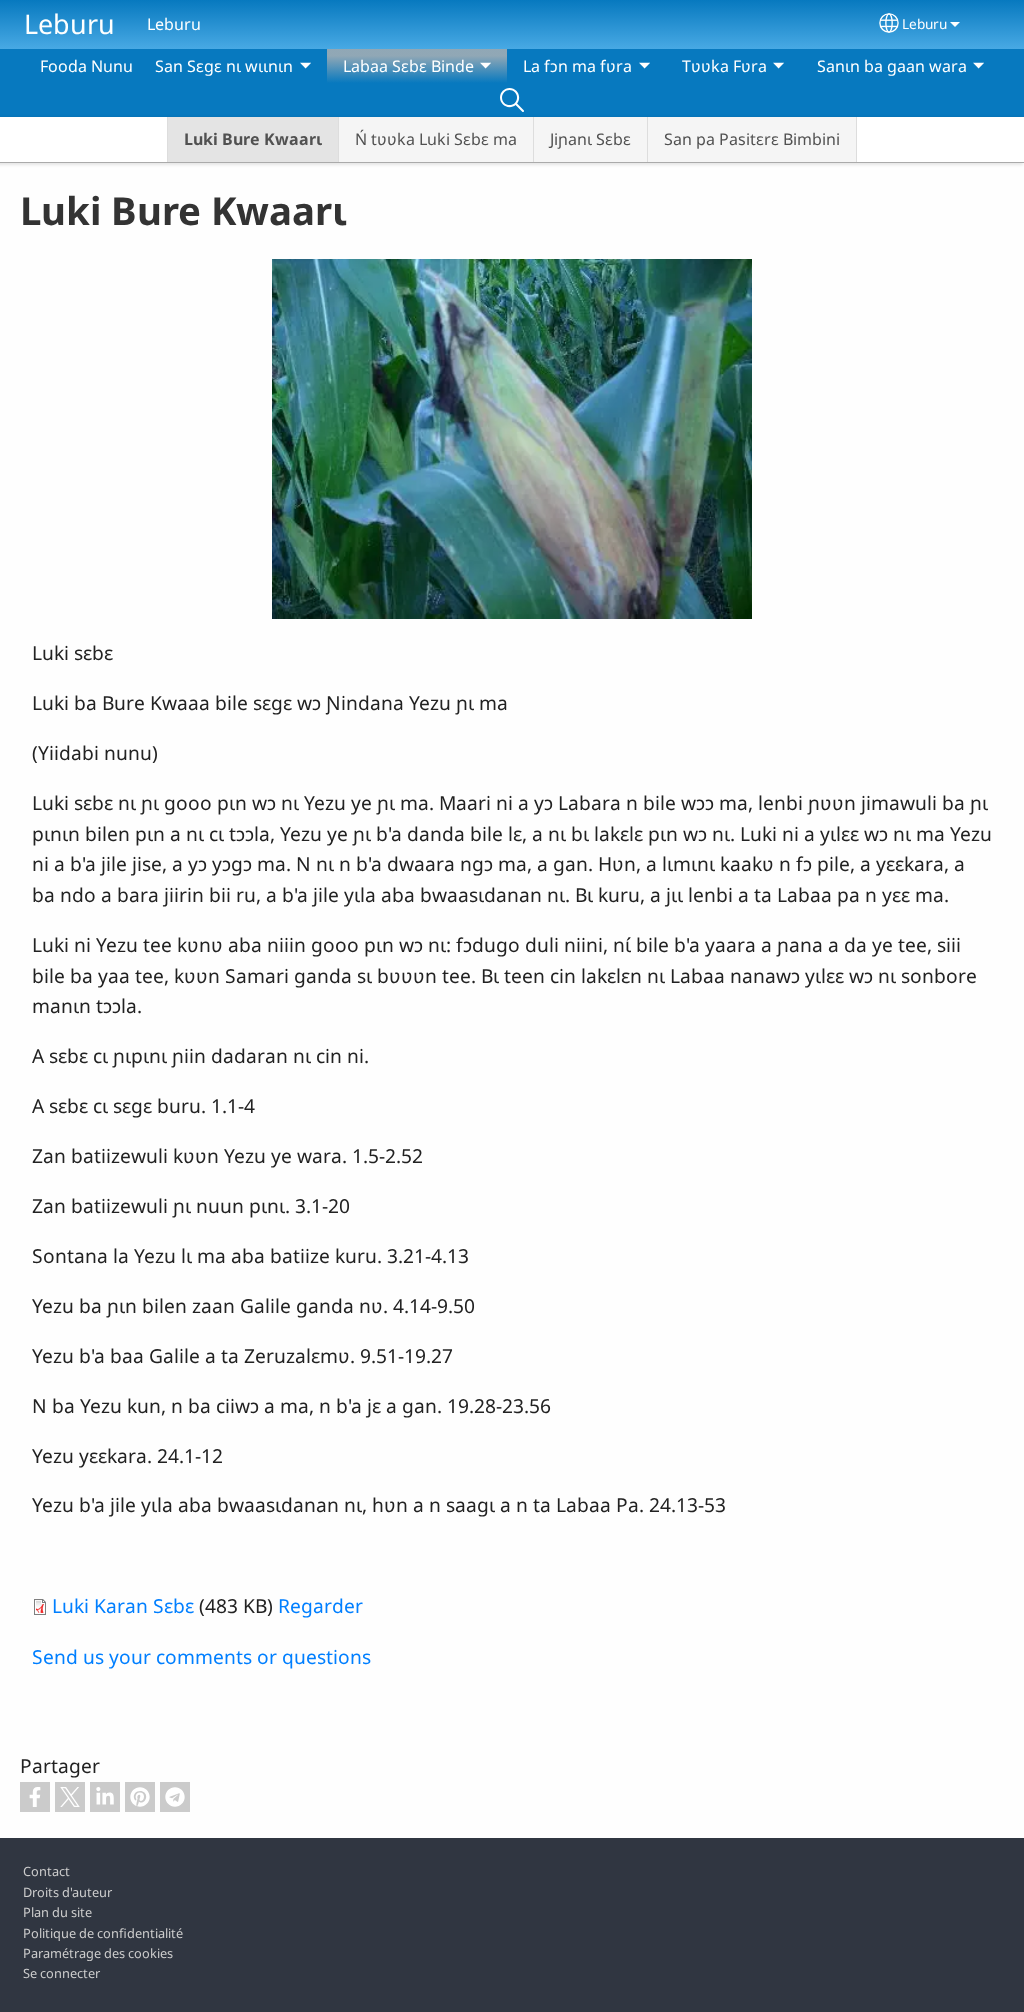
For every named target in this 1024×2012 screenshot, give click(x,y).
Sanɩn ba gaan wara (892, 66)
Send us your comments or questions (201, 1656)
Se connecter (61, 1973)
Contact (46, 1871)
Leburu (69, 23)
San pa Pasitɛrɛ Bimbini (752, 139)
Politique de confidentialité (103, 1933)
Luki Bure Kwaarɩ (253, 139)
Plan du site (57, 1912)
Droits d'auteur (67, 1892)
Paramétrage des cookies (98, 1953)
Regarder (320, 1605)
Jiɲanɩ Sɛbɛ (590, 139)
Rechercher (512, 100)
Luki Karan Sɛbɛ (123, 1605)
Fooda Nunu (86, 66)
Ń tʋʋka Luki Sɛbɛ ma (436, 139)
